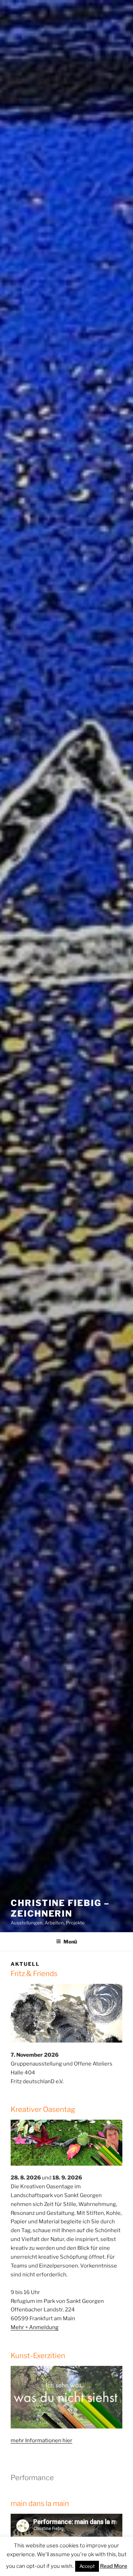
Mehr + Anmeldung (35, 2327)
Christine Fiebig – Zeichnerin (60, 1908)
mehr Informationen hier (41, 2441)
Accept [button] (87, 2566)
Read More (114, 2566)
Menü (70, 1942)
